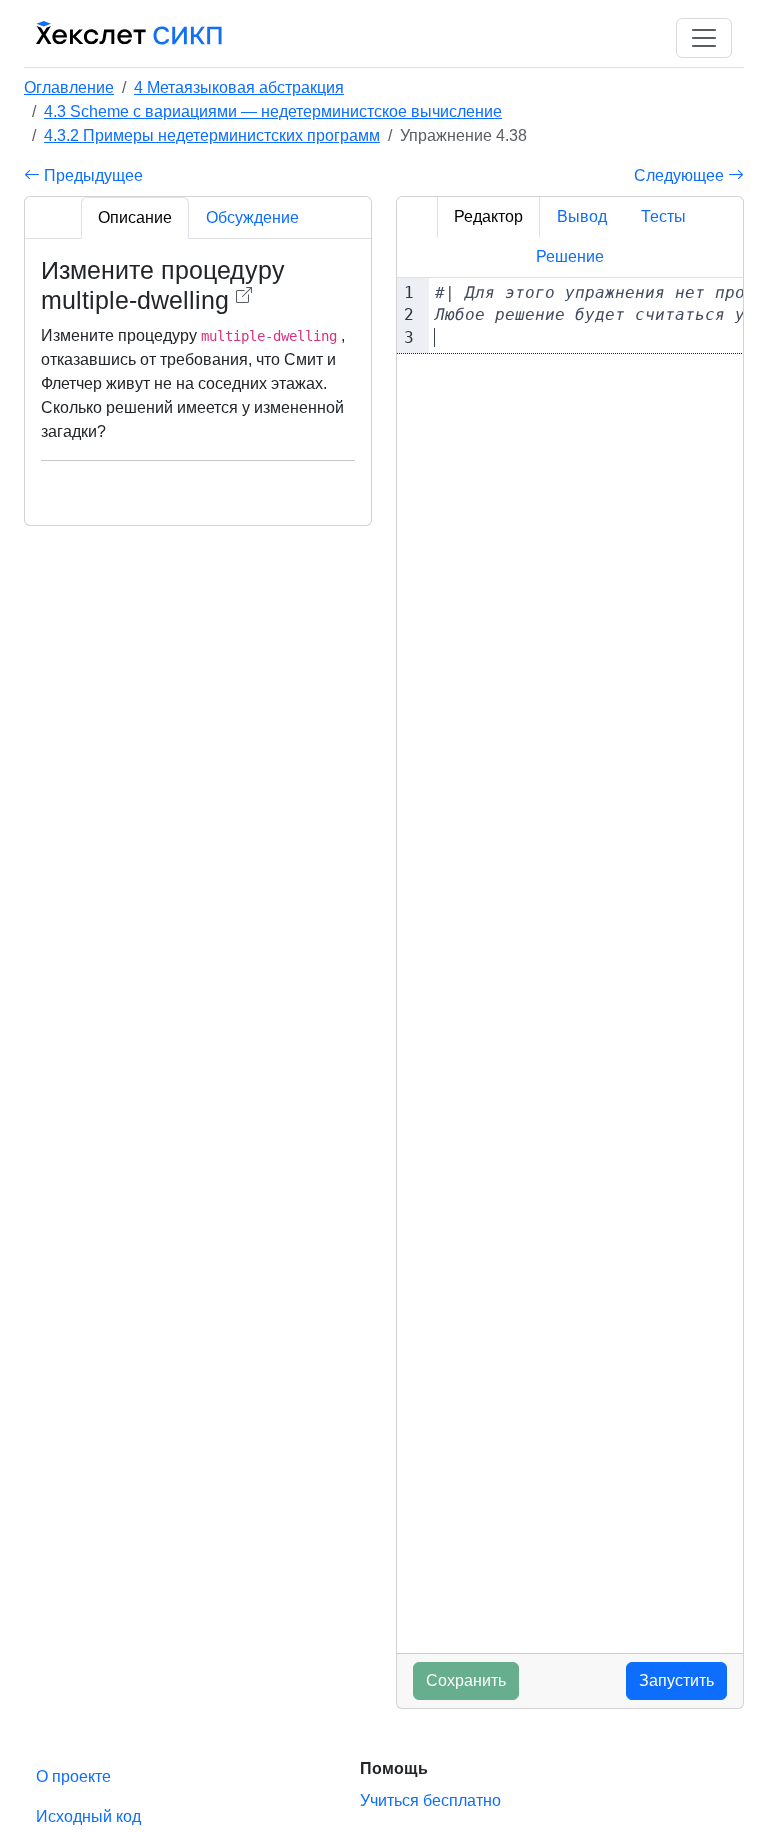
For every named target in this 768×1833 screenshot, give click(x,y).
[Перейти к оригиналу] (244, 295)
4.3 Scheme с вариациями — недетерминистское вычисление (273, 111)
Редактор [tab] (488, 216)
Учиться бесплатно (430, 1800)
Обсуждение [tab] (252, 217)
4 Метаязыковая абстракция (239, 87)
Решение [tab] (570, 256)
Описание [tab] (135, 217)
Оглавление (69, 87)
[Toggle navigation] (704, 38)
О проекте (73, 1776)
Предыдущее (91, 175)
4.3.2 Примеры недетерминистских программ (212, 135)
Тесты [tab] (663, 216)
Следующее (681, 175)
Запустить (676, 1680)
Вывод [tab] (582, 216)
